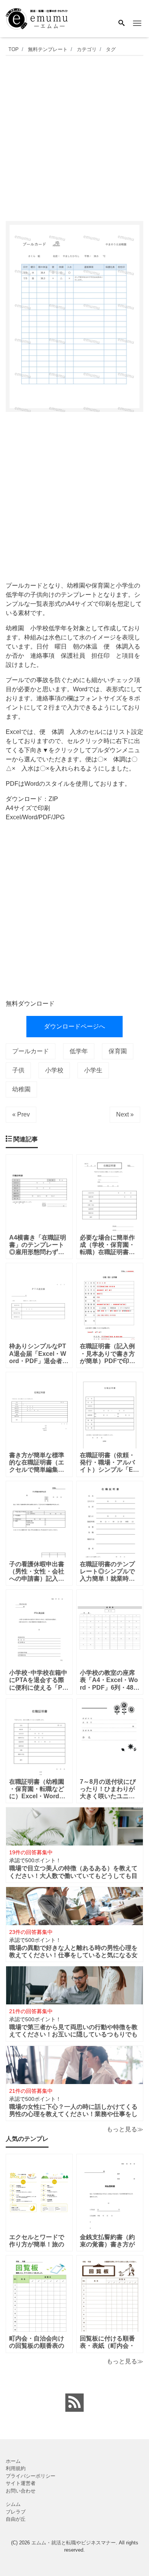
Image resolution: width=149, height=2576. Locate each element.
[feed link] (74, 2403)
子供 (18, 1070)
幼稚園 (21, 1089)
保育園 (118, 1051)
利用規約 (16, 2468)
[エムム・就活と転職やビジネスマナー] (40, 18)
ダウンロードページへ (74, 1026)
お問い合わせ (21, 2491)
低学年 (79, 1051)
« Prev (21, 1114)
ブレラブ (16, 2512)
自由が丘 (16, 2519)
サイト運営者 (21, 2483)
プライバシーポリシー (31, 2476)
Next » (125, 1114)
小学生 (93, 1070)
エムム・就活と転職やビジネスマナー (74, 2543)
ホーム (13, 2461)
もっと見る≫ (125, 2129)
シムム (13, 2504)
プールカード (31, 1051)
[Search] (121, 24)
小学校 (54, 1070)
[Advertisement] (74, 136)
